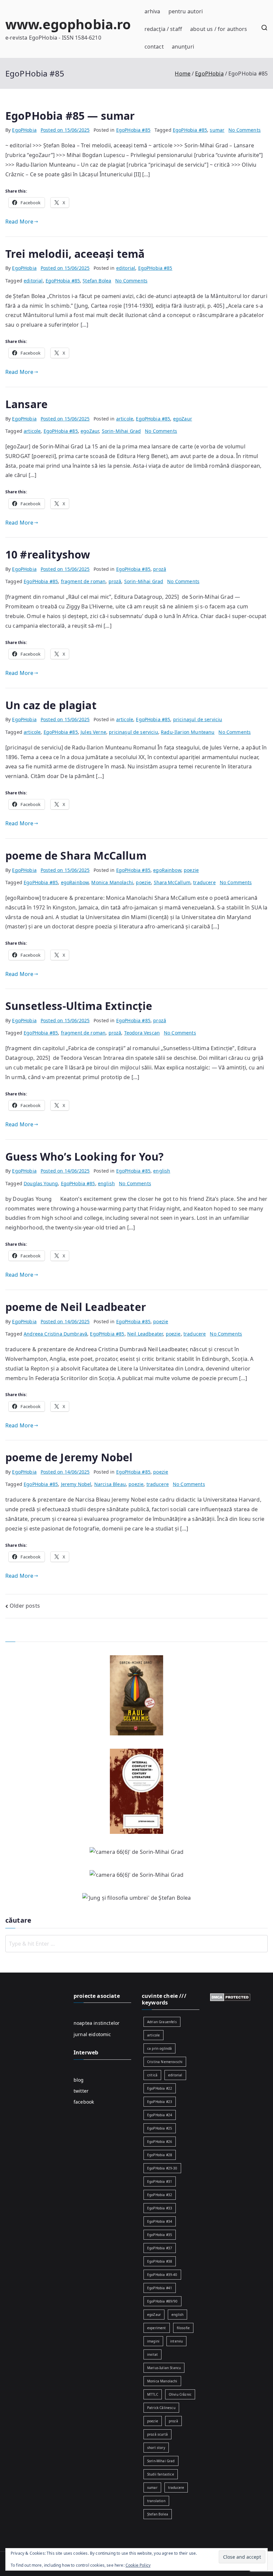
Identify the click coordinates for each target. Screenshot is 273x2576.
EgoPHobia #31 (160, 2181)
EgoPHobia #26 (160, 2142)
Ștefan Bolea (97, 281)
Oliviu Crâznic (180, 2394)
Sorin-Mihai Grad (122, 431)
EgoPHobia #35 (160, 2235)
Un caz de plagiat (51, 705)
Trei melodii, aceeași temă (75, 254)
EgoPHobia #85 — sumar (70, 116)
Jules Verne (93, 732)
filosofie (183, 2328)
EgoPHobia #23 (160, 2102)
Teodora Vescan (142, 1033)
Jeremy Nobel (76, 1484)
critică (152, 2075)
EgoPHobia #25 (160, 2128)
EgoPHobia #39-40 (162, 2275)
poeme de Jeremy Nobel (69, 1457)
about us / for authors (219, 29)
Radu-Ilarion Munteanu (188, 732)
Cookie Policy (138, 2565)
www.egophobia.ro (68, 24)
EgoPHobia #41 (160, 2288)
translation (156, 2501)
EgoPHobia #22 (160, 2088)
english (162, 1171)
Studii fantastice (161, 2474)
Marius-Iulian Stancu (164, 2368)
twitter (81, 2091)
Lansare (26, 404)
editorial (126, 268)
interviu (176, 2341)
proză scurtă (157, 2434)
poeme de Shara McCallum (76, 855)
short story (156, 2448)
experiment (157, 2328)
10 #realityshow (48, 554)
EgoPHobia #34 (160, 2221)
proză (160, 569)
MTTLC (153, 2394)
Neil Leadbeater (145, 1334)
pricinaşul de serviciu (198, 719)
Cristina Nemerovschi (165, 2062)
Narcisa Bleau (110, 1484)
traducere (204, 882)
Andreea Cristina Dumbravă (55, 1334)
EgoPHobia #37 (160, 2248)
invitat (152, 2354)
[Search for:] (136, 1944)
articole (125, 419)
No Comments (245, 130)
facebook (84, 2102)
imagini (153, 2341)
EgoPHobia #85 (133, 130)
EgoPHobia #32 (160, 2195)
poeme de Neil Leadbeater (76, 1307)
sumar (217, 130)
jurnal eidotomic (92, 2034)
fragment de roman (83, 581)
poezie (191, 870)
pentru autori (186, 11)
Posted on (65, 130)
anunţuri (183, 47)
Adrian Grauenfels (162, 2022)
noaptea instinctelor (97, 2023)
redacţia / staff (163, 29)
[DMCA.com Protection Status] (230, 1997)
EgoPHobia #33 (160, 2208)
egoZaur (183, 419)
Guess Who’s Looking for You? (84, 1156)
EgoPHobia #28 (160, 2155)
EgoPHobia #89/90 (162, 2301)
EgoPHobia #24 (160, 2115)
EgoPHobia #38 (160, 2261)
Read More (19, 222)
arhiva (152, 11)
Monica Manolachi (112, 882)
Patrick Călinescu (161, 2408)
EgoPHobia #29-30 (162, 2168)
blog (79, 2080)
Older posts (25, 1606)
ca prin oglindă (159, 2048)
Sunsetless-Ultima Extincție (79, 1006)
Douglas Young (41, 1183)
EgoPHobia (24, 130)
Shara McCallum (172, 882)
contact (154, 47)
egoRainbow (167, 870)
